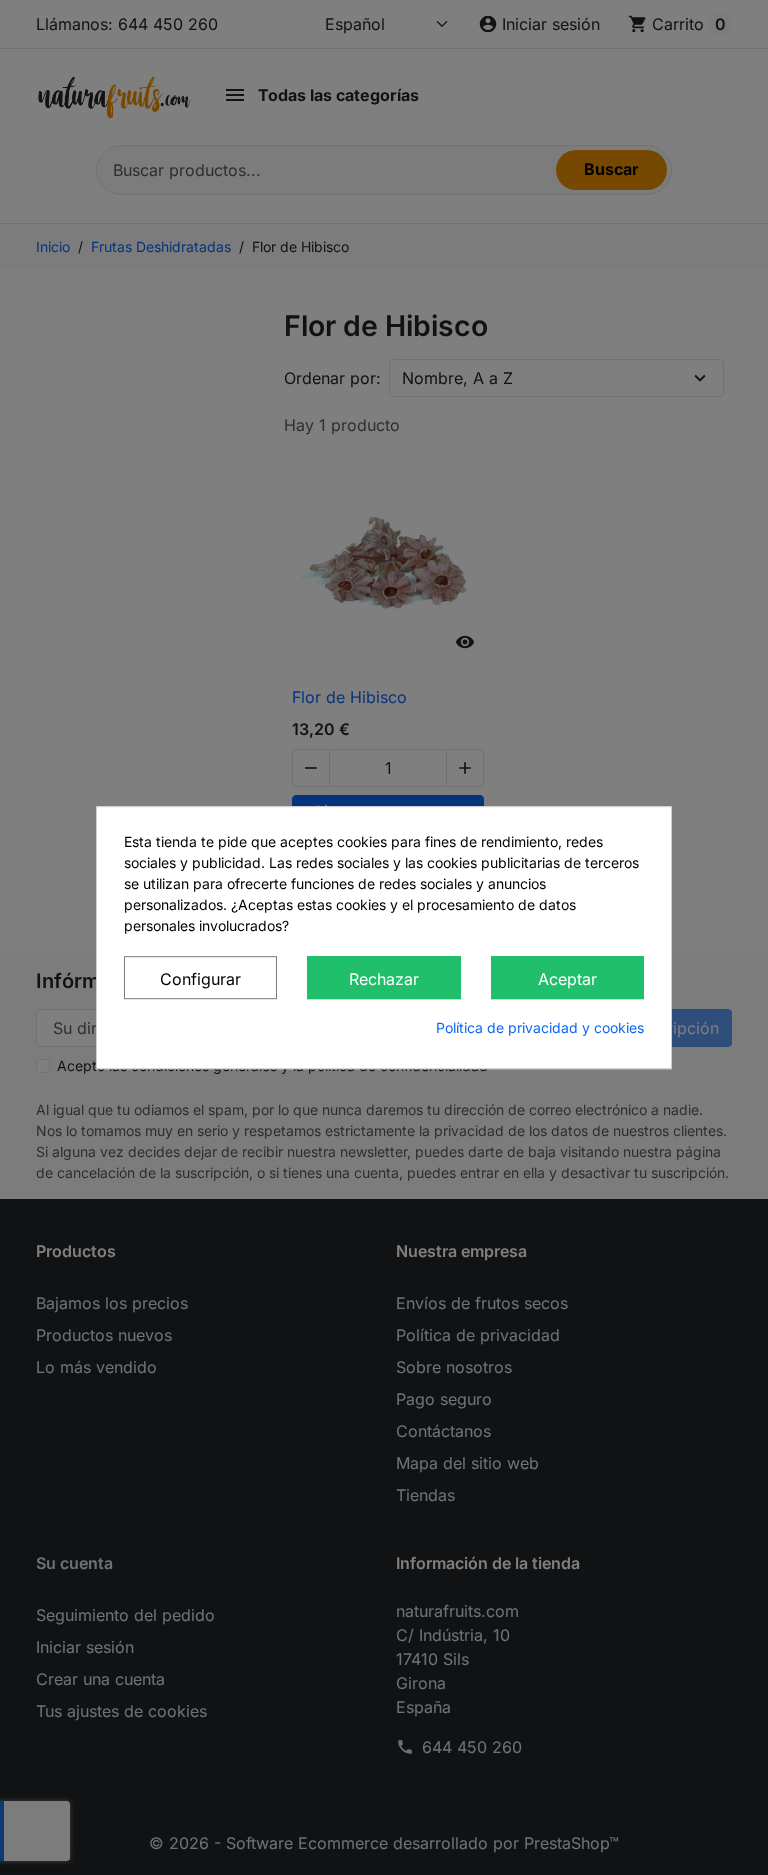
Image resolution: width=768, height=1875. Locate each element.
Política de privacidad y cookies (540, 1027)
